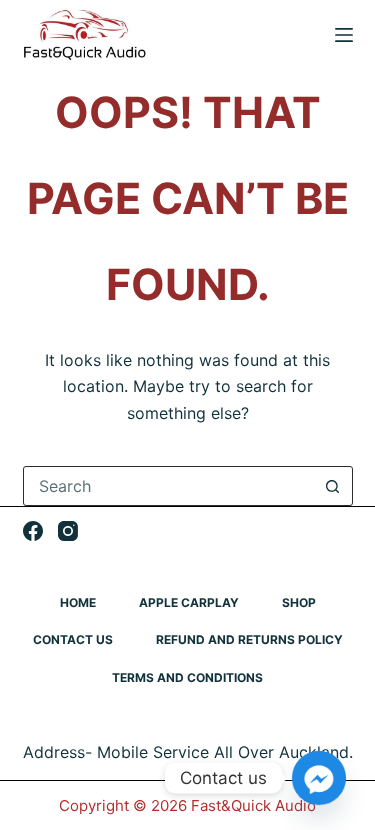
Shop (299, 602)
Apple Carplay (189, 602)
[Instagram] (68, 531)
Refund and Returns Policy (249, 639)
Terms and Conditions (187, 677)
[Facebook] (33, 531)
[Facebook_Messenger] (319, 778)
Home (78, 602)
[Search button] (333, 486)
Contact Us (73, 639)
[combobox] (169, 486)
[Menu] (344, 35)
